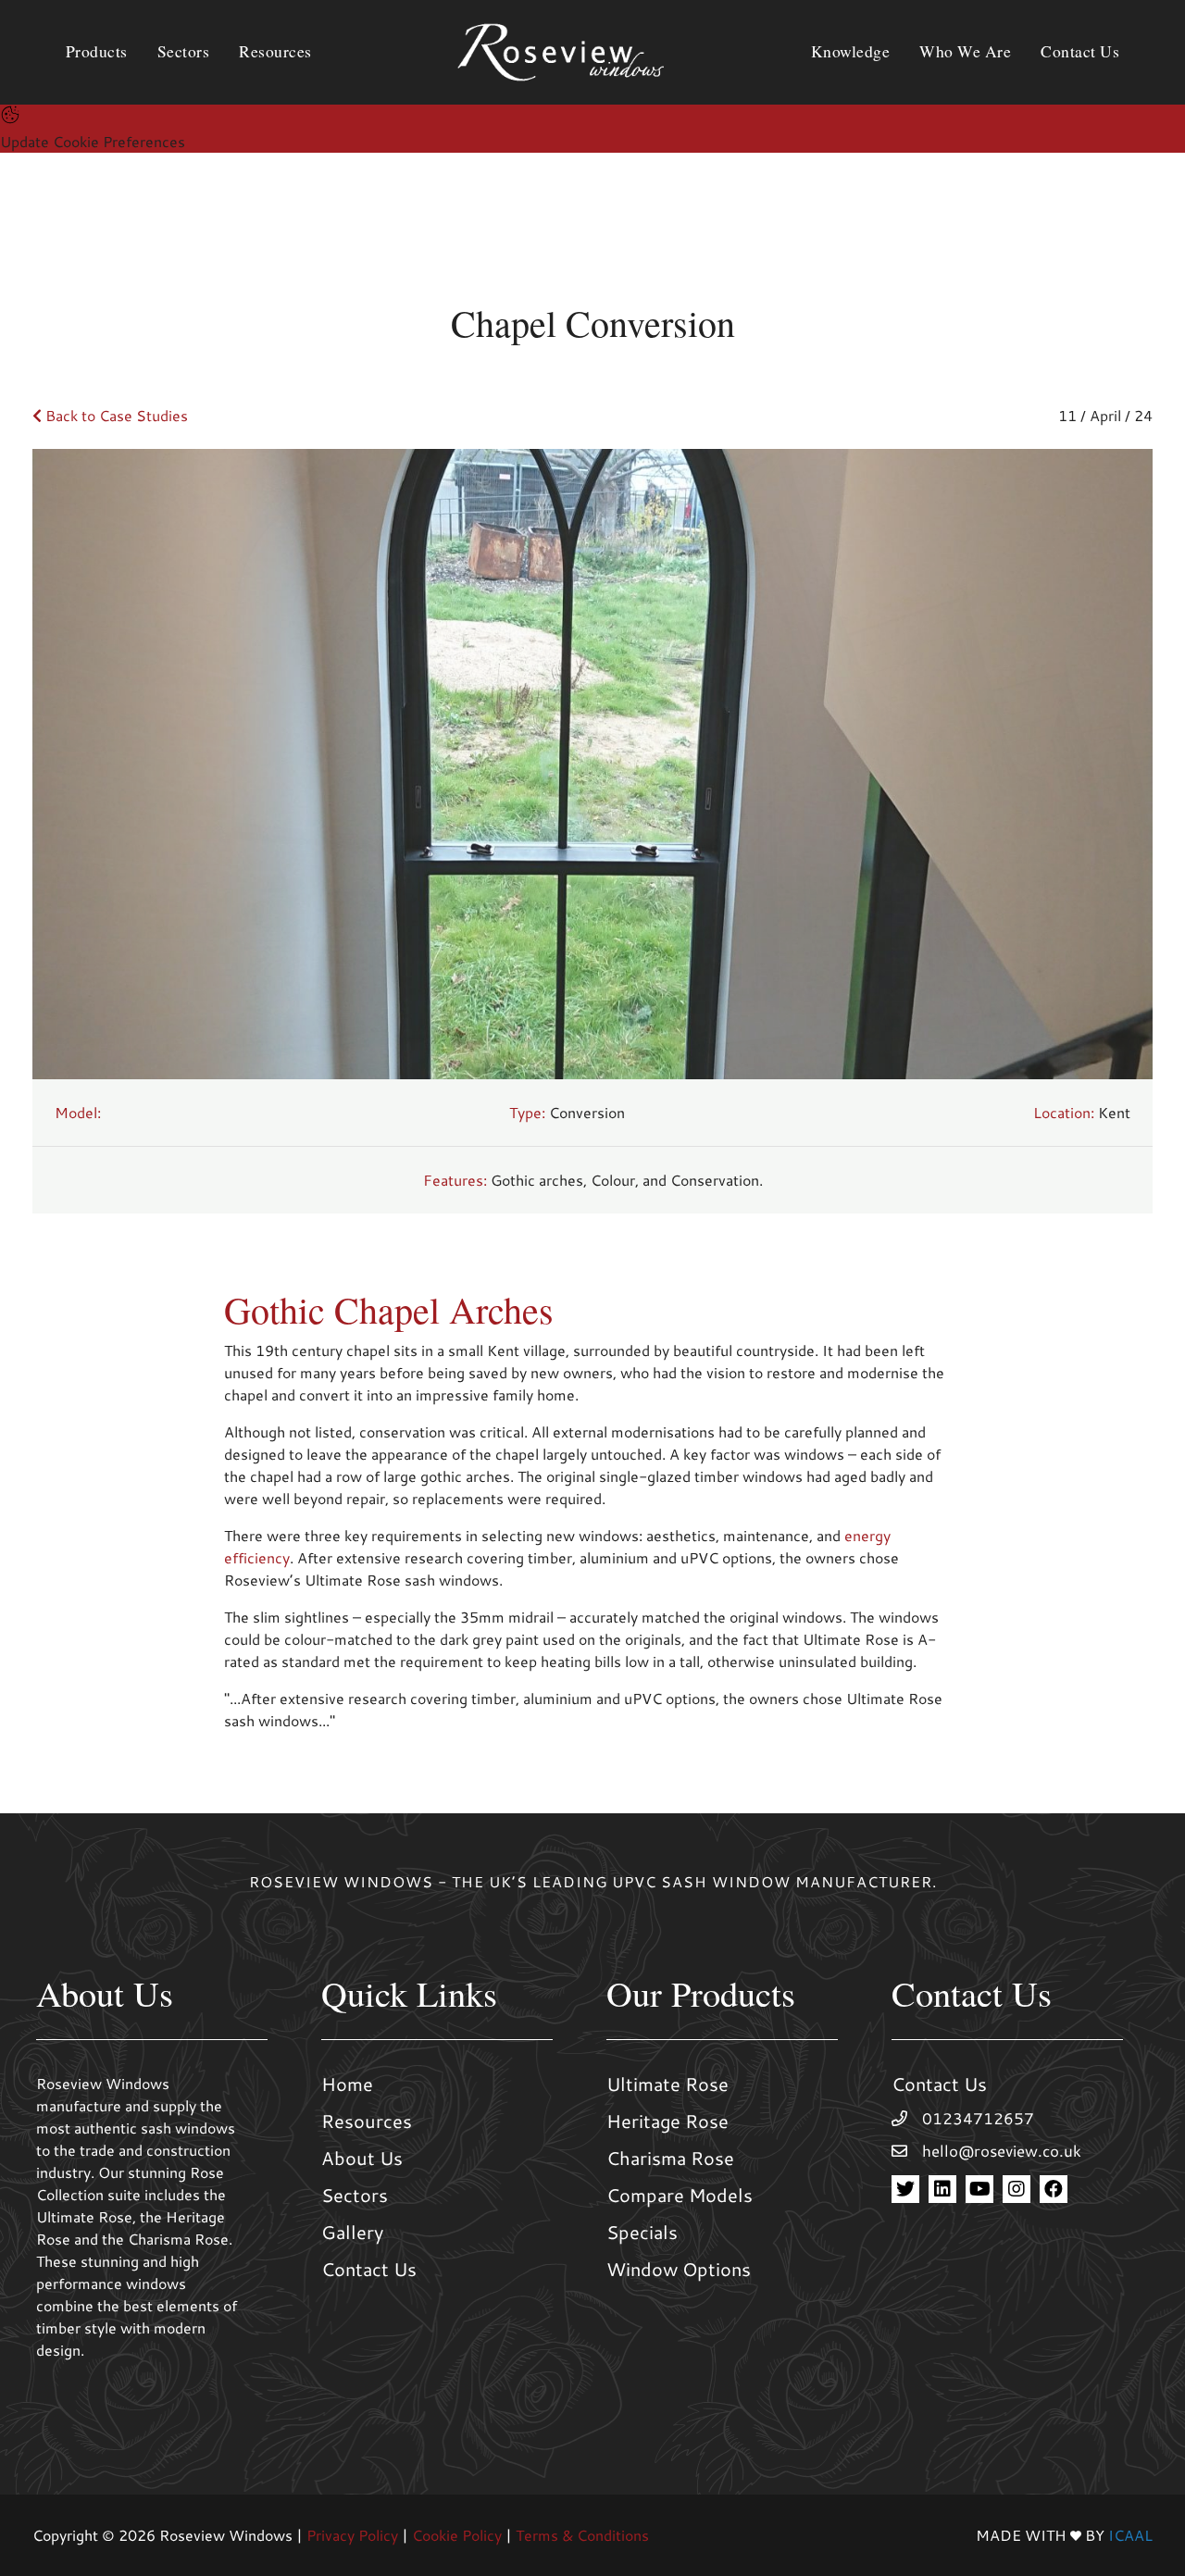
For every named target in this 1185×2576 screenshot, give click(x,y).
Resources (367, 2121)
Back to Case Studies (115, 415)
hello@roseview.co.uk (1002, 2151)
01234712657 (978, 2118)
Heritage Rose (667, 2121)
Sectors (355, 2195)
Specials (642, 2232)
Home (347, 2084)
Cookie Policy (457, 2535)
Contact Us (369, 2269)
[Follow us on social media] (905, 2189)
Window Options (679, 2269)
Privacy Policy (352, 2535)
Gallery (352, 2232)
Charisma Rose (670, 2158)
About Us (362, 2158)
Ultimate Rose (667, 2084)
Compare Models (680, 2195)
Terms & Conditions (582, 2535)
